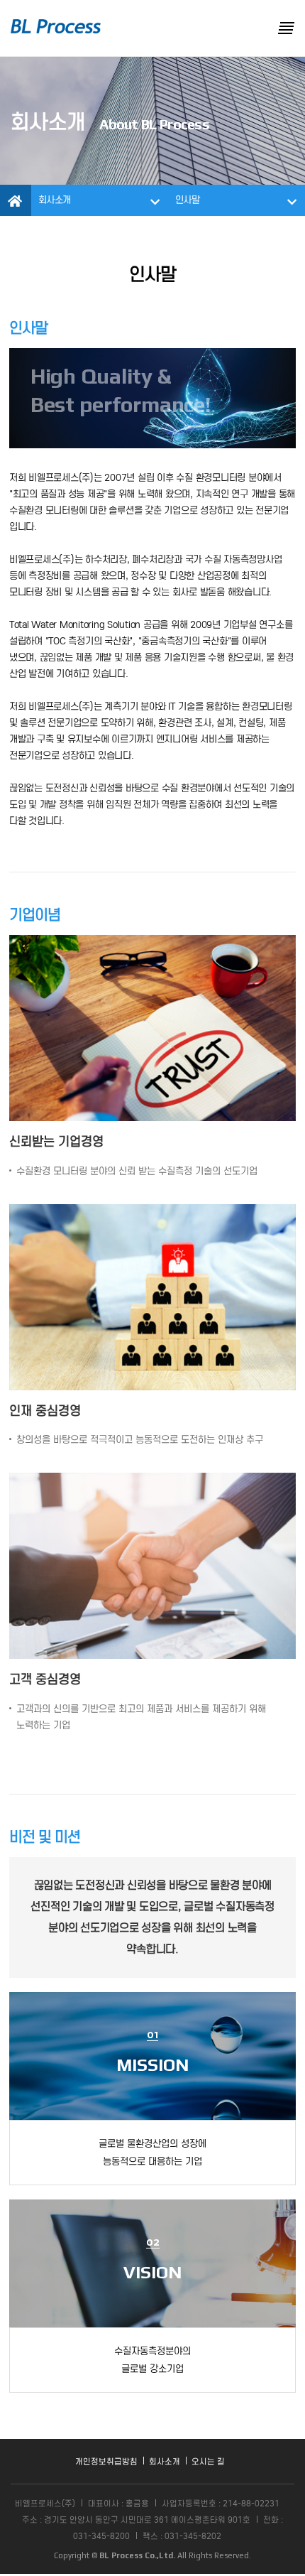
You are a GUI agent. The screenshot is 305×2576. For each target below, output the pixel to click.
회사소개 (165, 2462)
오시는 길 (208, 2462)
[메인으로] (56, 26)
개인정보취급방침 (106, 2462)
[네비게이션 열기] (286, 28)
